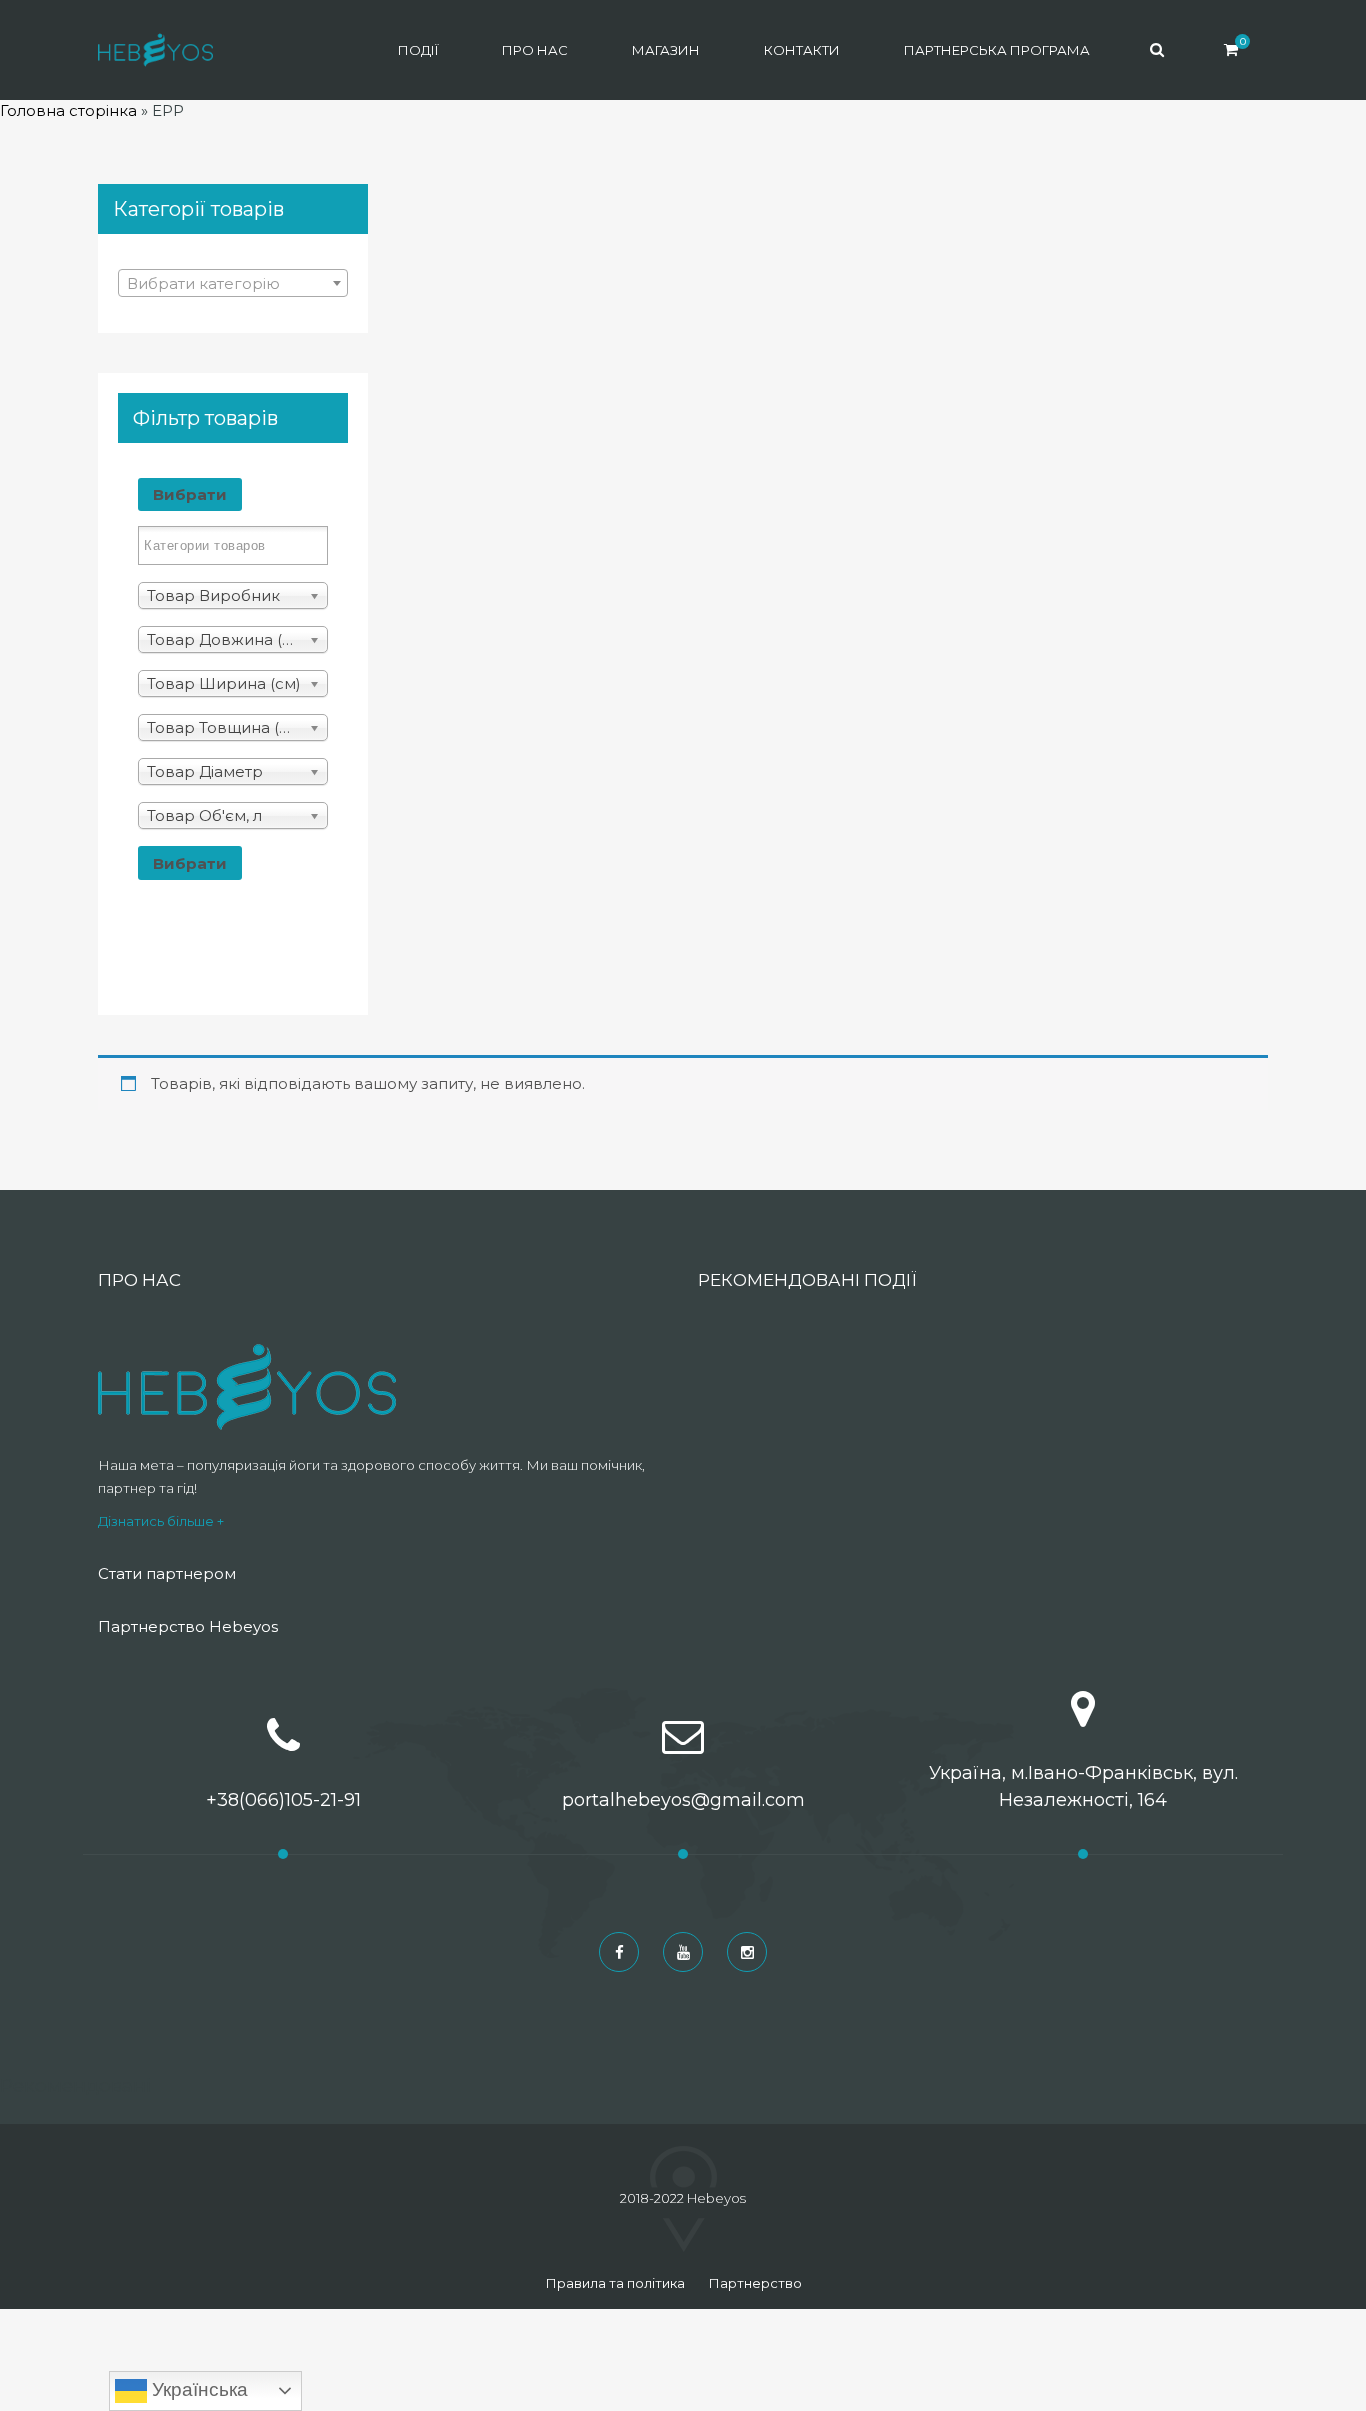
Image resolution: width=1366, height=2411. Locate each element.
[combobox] (233, 283)
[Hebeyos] (155, 50)
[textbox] (233, 284)
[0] (1231, 49)
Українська (197, 2389)
